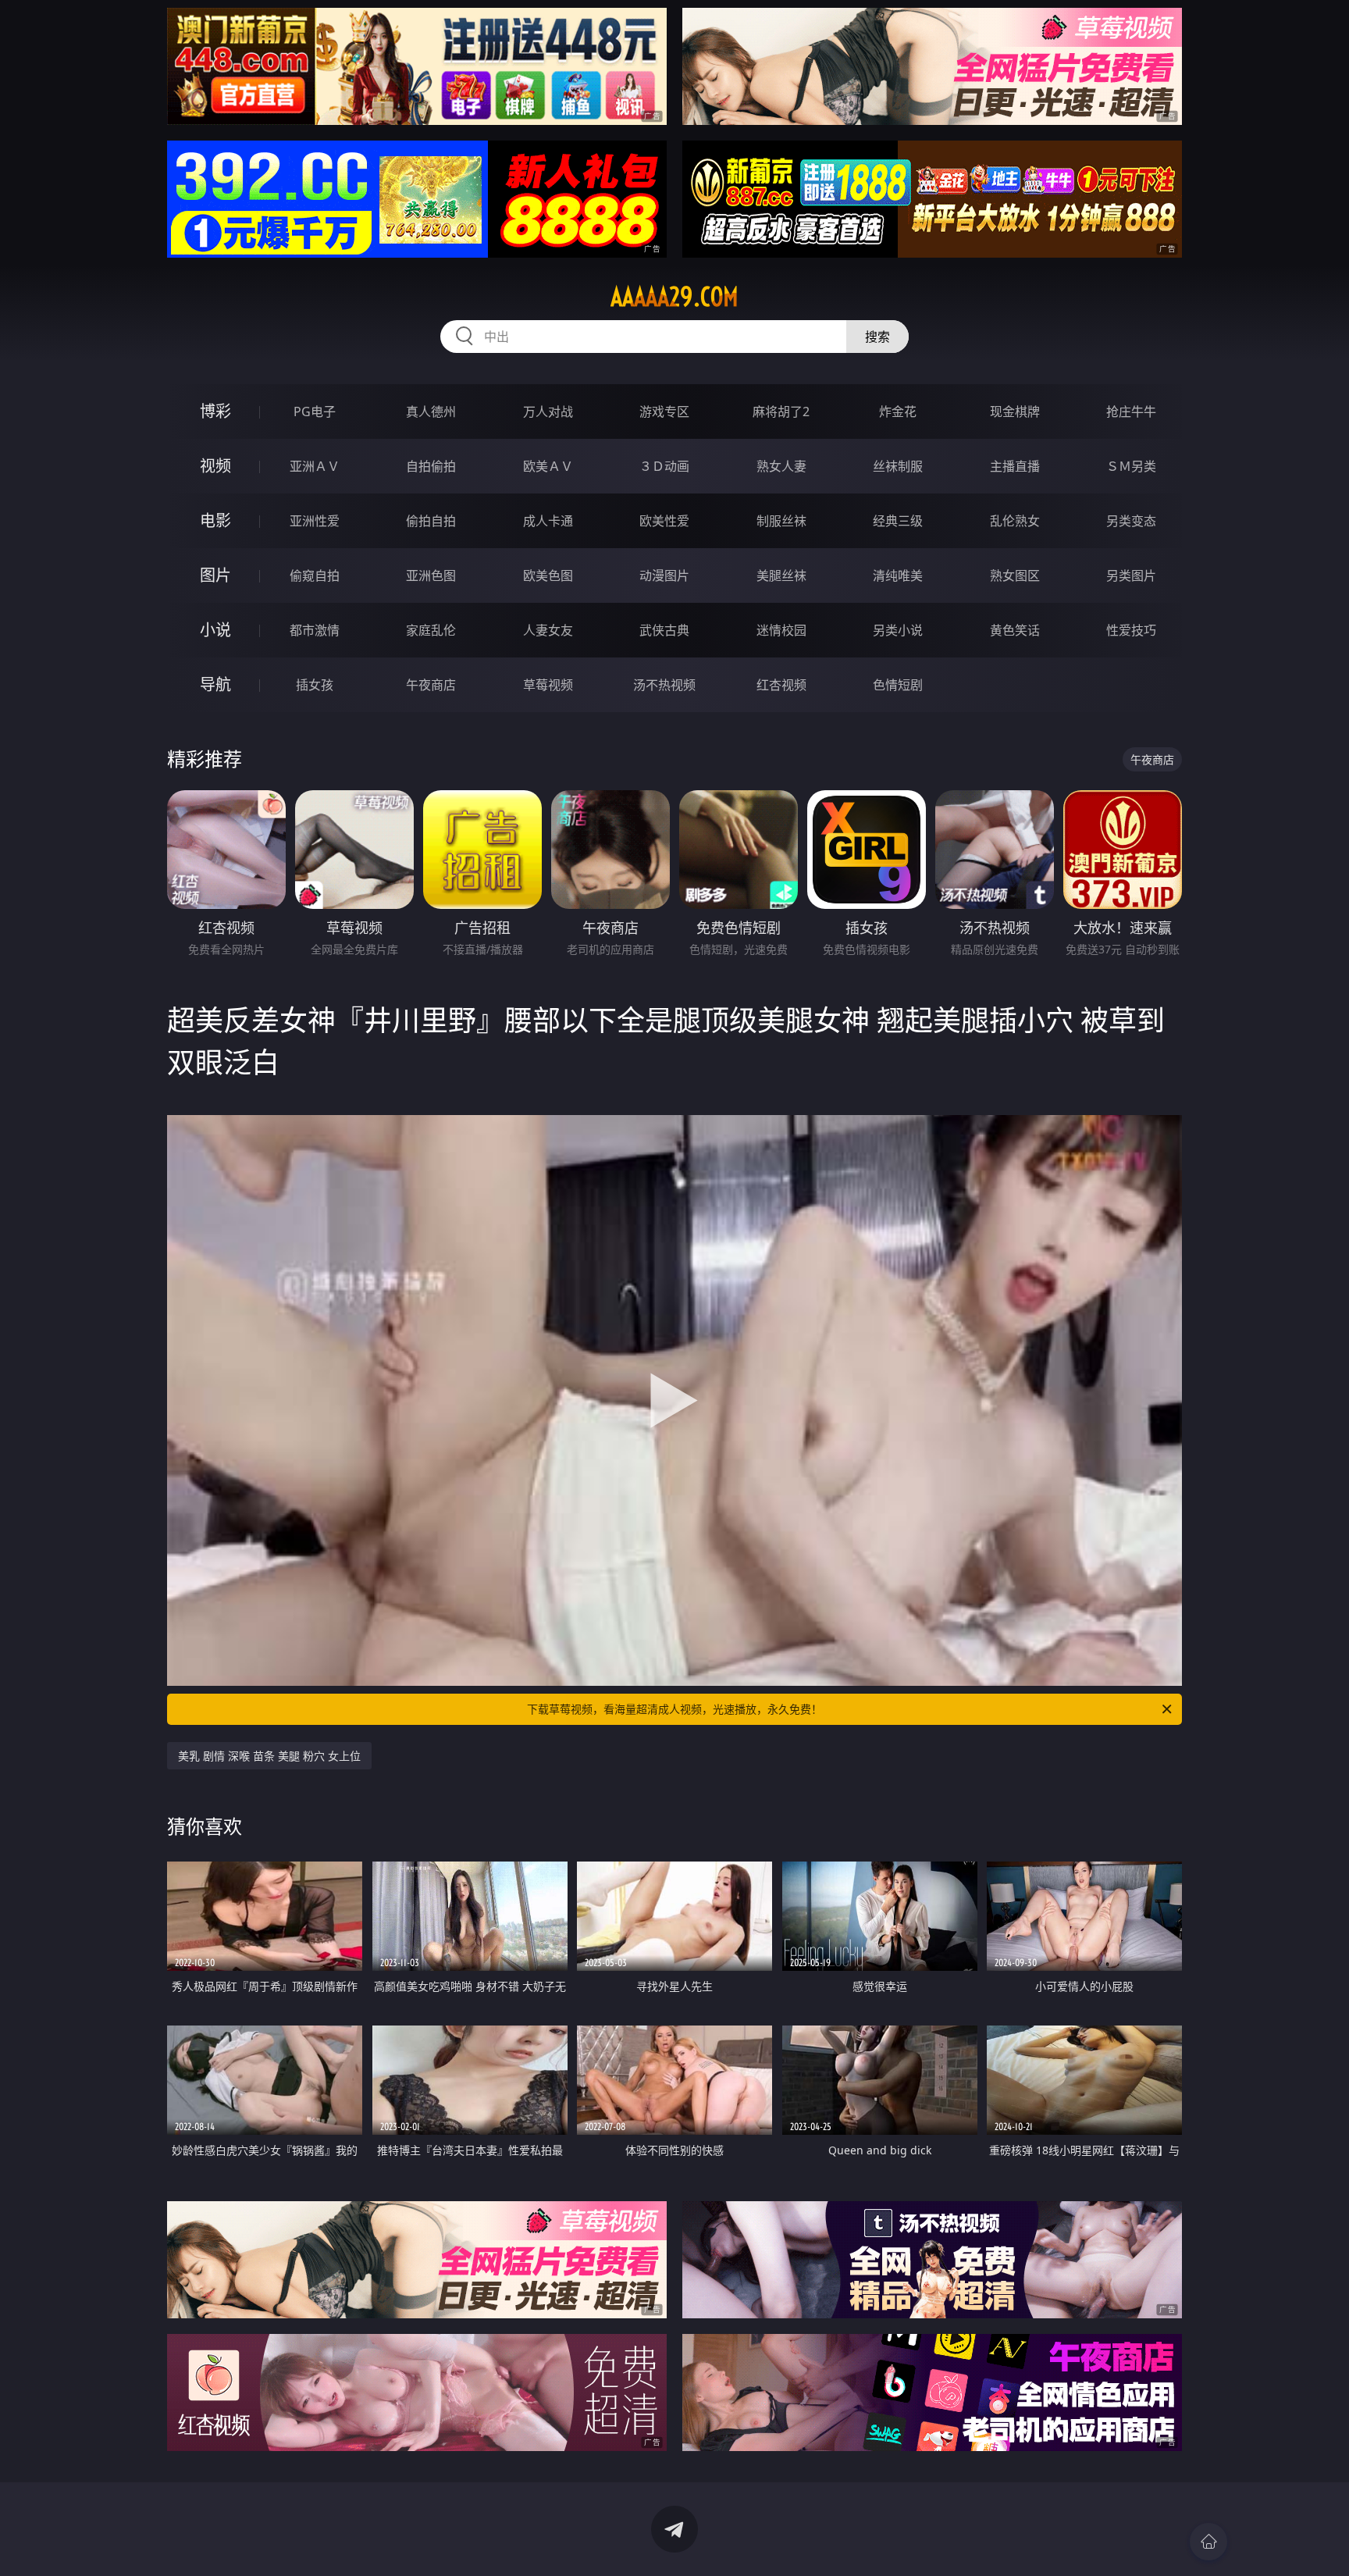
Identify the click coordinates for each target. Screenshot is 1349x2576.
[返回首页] (1208, 2542)
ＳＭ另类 (1131, 466)
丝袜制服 (898, 466)
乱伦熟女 (1015, 521)
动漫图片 (664, 575)
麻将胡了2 (781, 412)
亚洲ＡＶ (315, 466)
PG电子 (315, 412)
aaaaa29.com (674, 297)
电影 (215, 520)
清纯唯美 (898, 575)
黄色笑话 (1015, 630)
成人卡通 (548, 521)
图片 (215, 575)
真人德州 (431, 412)
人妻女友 (548, 630)
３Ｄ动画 (664, 466)
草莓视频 (548, 685)
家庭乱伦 (431, 630)
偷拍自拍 (431, 521)
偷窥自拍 (315, 575)
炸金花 (898, 412)
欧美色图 (548, 575)
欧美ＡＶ (548, 466)
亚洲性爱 (315, 521)
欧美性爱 (664, 521)
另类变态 (1131, 521)
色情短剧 (898, 685)
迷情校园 (781, 630)
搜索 (877, 337)
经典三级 (898, 521)
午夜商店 (431, 685)
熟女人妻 (781, 466)
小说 (215, 630)
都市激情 (315, 630)
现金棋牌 (1015, 412)
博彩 (215, 411)
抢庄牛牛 (1131, 412)
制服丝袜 (781, 521)
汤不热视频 (664, 685)
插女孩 (315, 685)
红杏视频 (781, 685)
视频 (215, 466)
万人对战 (548, 412)
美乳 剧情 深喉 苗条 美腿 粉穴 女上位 (269, 1756)
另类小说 (898, 630)
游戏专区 (664, 412)
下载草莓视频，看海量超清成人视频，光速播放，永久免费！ (674, 1709)
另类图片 (1131, 575)
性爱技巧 (1131, 630)
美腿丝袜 (781, 575)
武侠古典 (664, 630)
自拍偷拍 (431, 466)
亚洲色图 (431, 575)
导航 (215, 684)
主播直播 (1015, 466)
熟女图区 (1015, 575)
